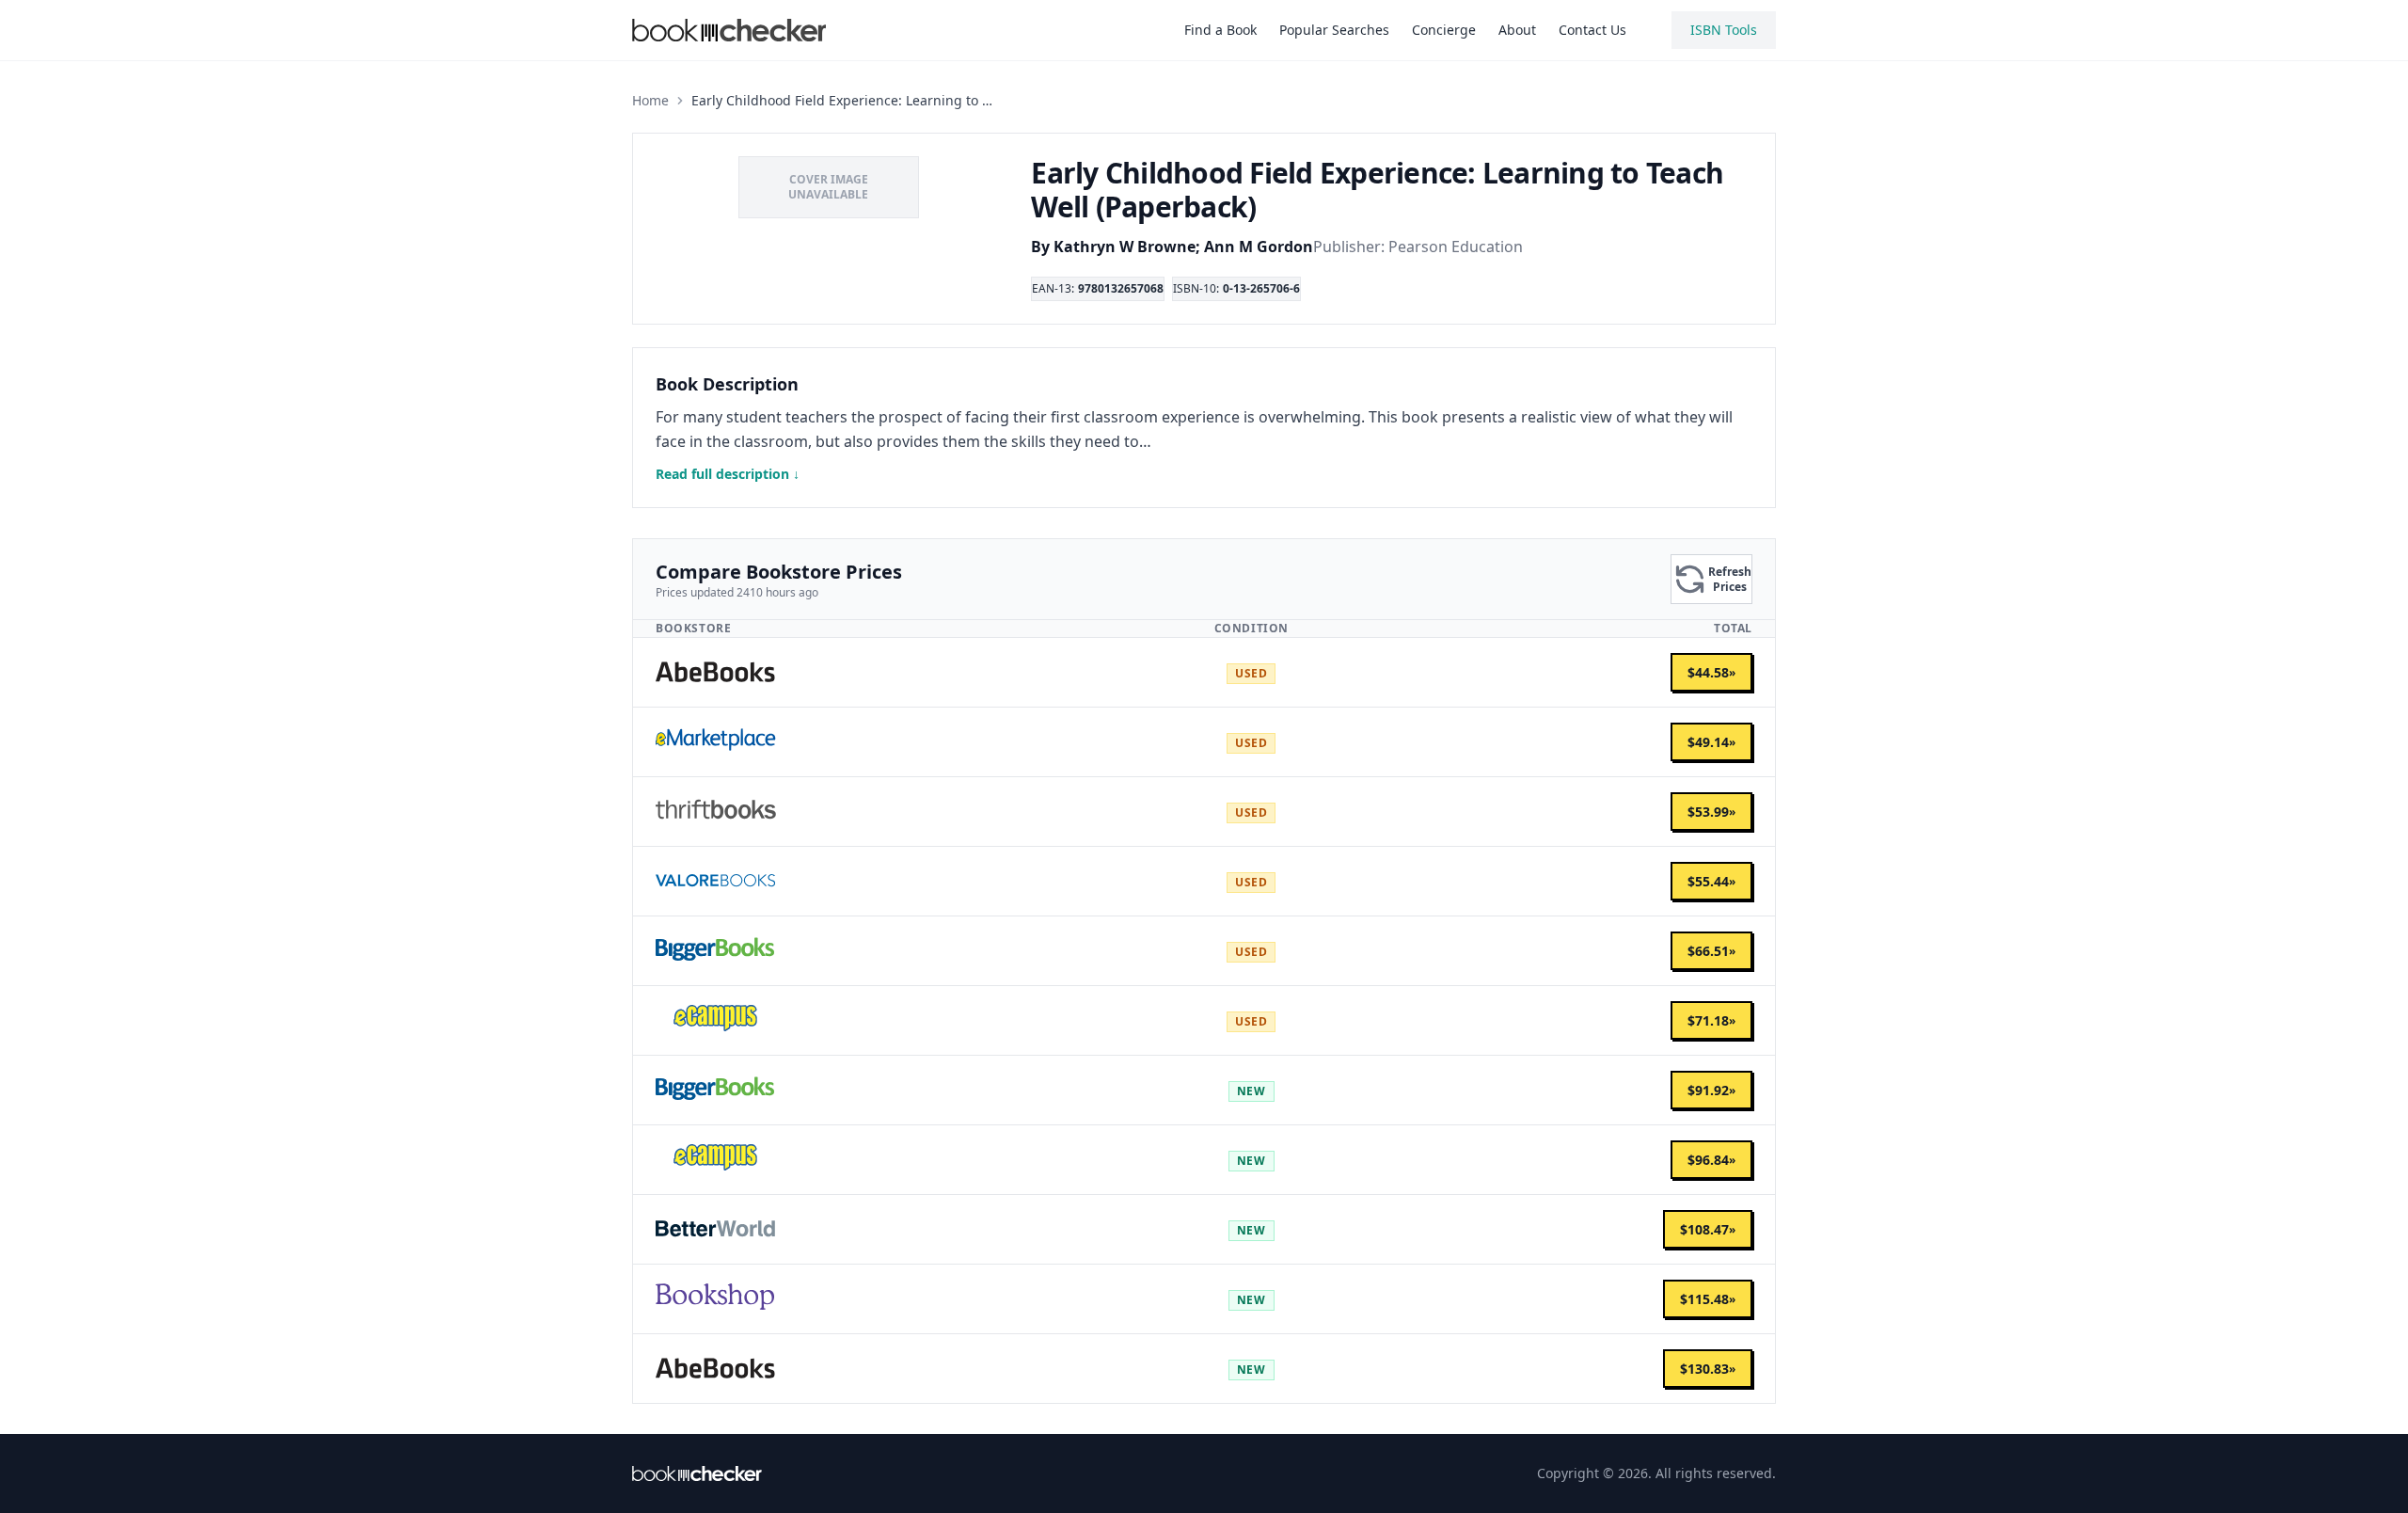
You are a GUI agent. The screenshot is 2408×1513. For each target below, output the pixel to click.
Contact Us (1592, 30)
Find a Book (1220, 30)
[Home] (697, 1473)
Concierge (1444, 30)
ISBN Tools (1724, 30)
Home (650, 100)
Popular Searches (1334, 30)
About (1517, 30)
